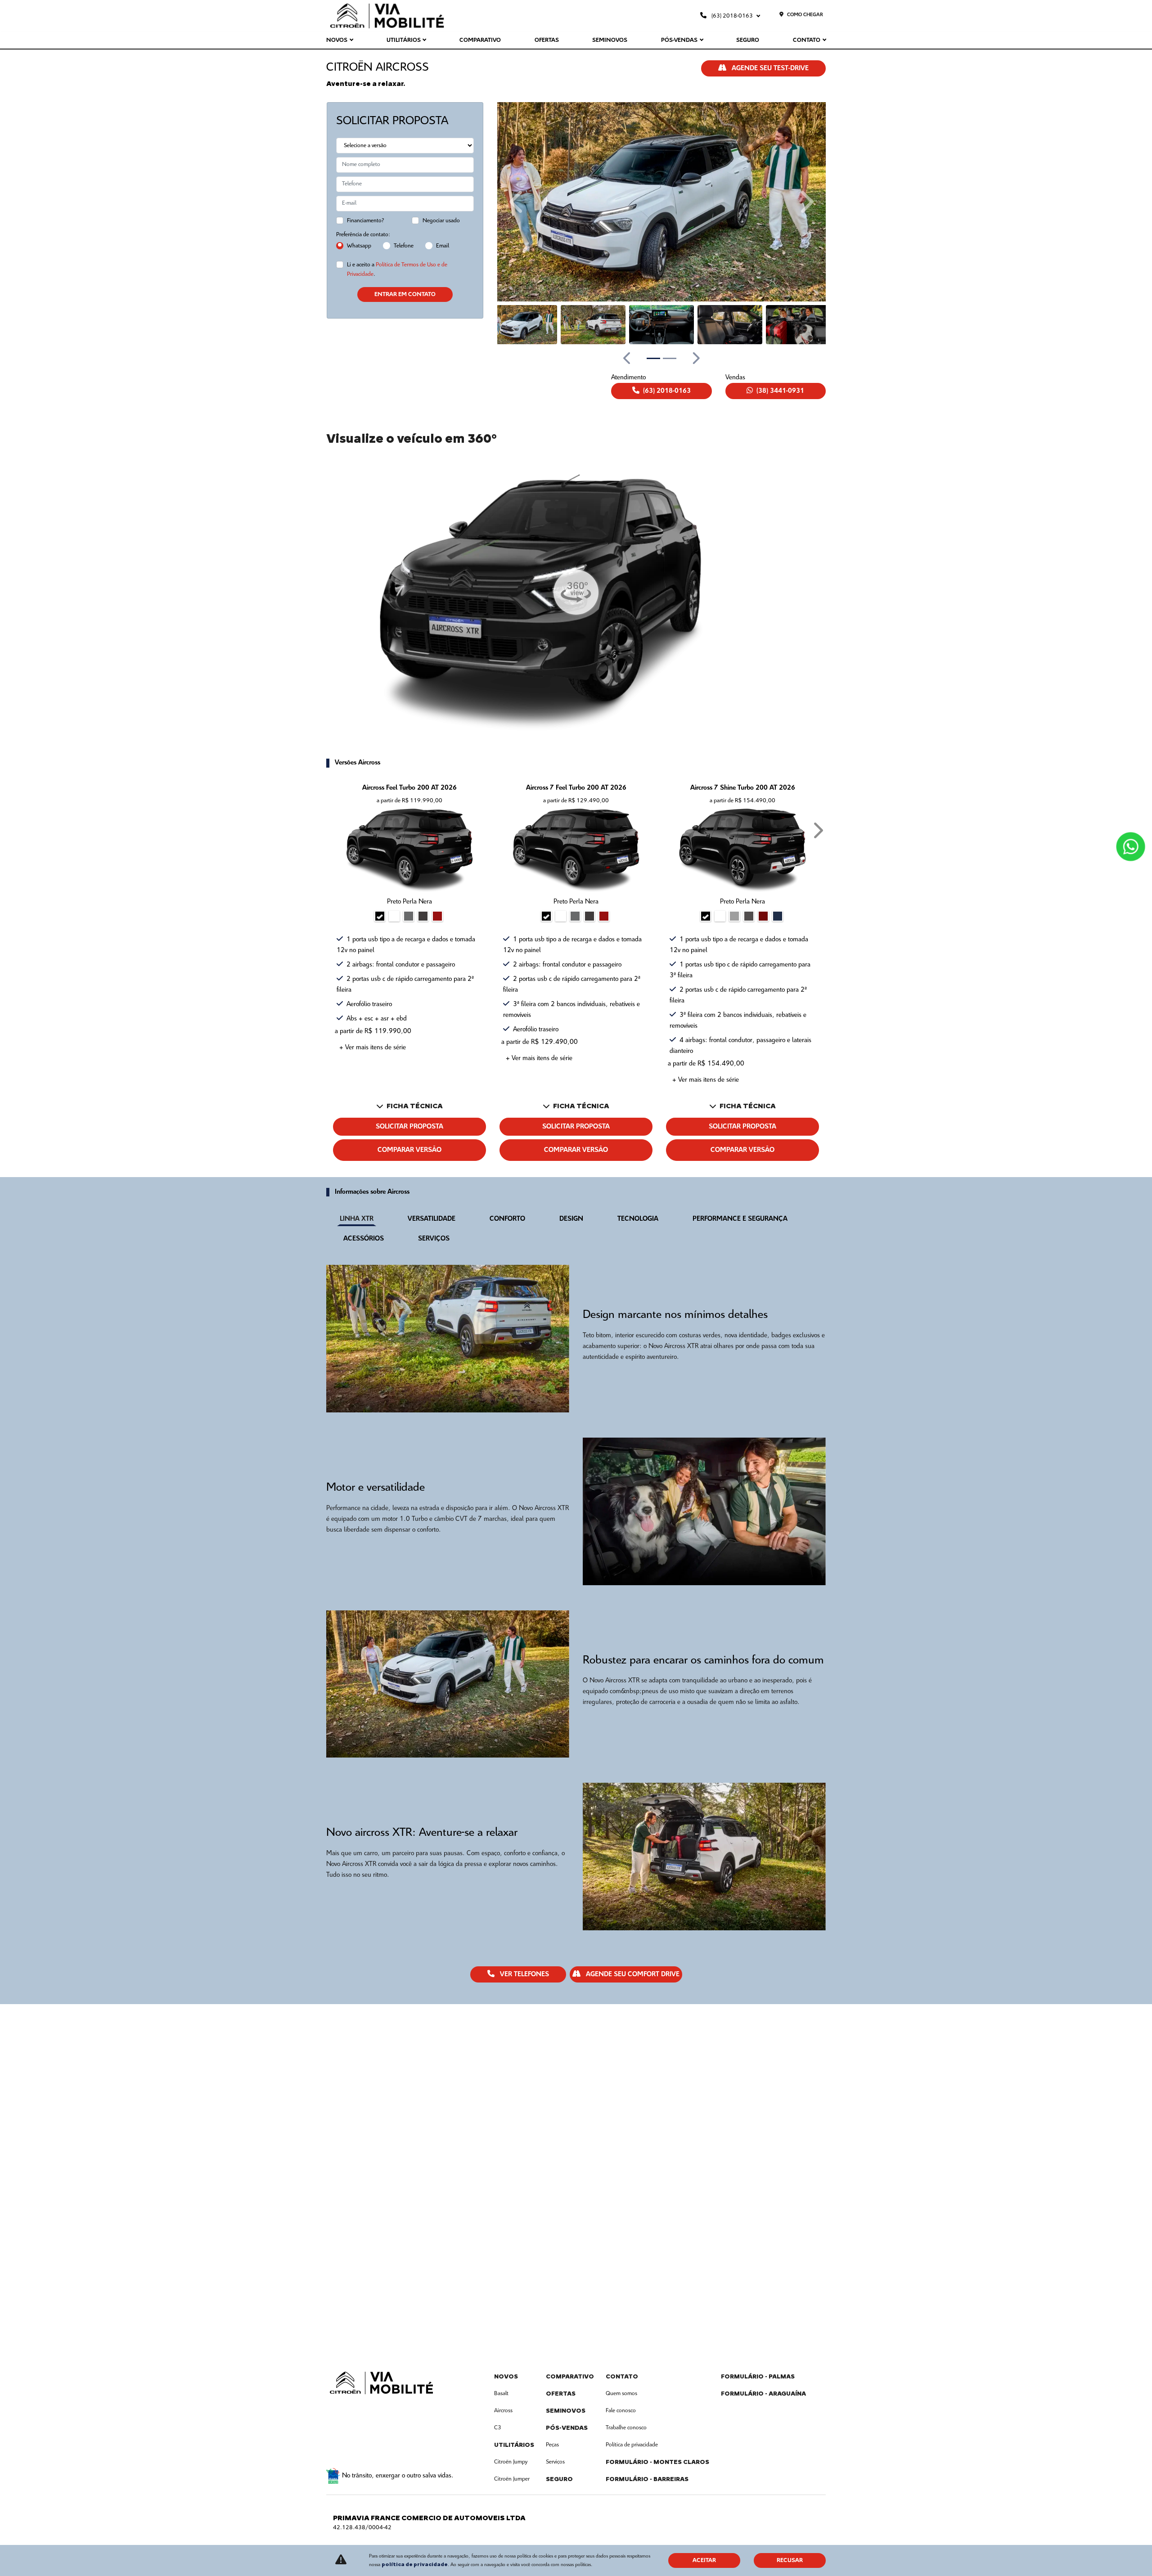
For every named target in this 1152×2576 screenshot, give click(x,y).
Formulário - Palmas (758, 2376)
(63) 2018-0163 (732, 16)
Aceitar (704, 2560)
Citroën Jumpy (511, 2462)
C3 (498, 2428)
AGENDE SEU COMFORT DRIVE (632, 1974)
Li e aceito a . (397, 270)
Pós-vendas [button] (679, 40)
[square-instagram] (359, 2409)
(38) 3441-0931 (780, 391)
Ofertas (547, 40)
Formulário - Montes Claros (657, 2462)
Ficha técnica (415, 1106)
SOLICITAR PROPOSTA (409, 1127)
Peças (552, 2445)
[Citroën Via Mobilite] (387, 16)
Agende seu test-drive (769, 68)
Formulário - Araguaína (763, 2394)
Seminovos (610, 40)
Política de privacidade (632, 2445)
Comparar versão (409, 1150)
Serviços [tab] (434, 1239)
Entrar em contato (405, 294)
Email (443, 246)
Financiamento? (366, 221)
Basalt (501, 2394)
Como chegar (805, 15)
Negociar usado (441, 221)
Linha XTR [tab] (357, 1219)
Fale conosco (621, 2411)
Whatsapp (359, 246)
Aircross (503, 2411)
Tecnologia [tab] (638, 1219)
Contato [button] (807, 40)
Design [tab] (571, 1219)
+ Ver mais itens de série (373, 1047)
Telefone (404, 246)
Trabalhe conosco (626, 2428)
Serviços (555, 2462)
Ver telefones (524, 1974)
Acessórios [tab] (364, 1239)
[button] (517, 202)
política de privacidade (415, 2564)
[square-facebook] (337, 2409)
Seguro (748, 40)
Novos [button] (337, 40)
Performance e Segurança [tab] (740, 1219)
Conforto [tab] (507, 1219)
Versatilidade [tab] (432, 1219)
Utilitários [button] (404, 40)
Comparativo (480, 40)
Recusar (790, 2560)
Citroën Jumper (512, 2479)
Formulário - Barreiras (647, 2479)
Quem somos (621, 2394)
